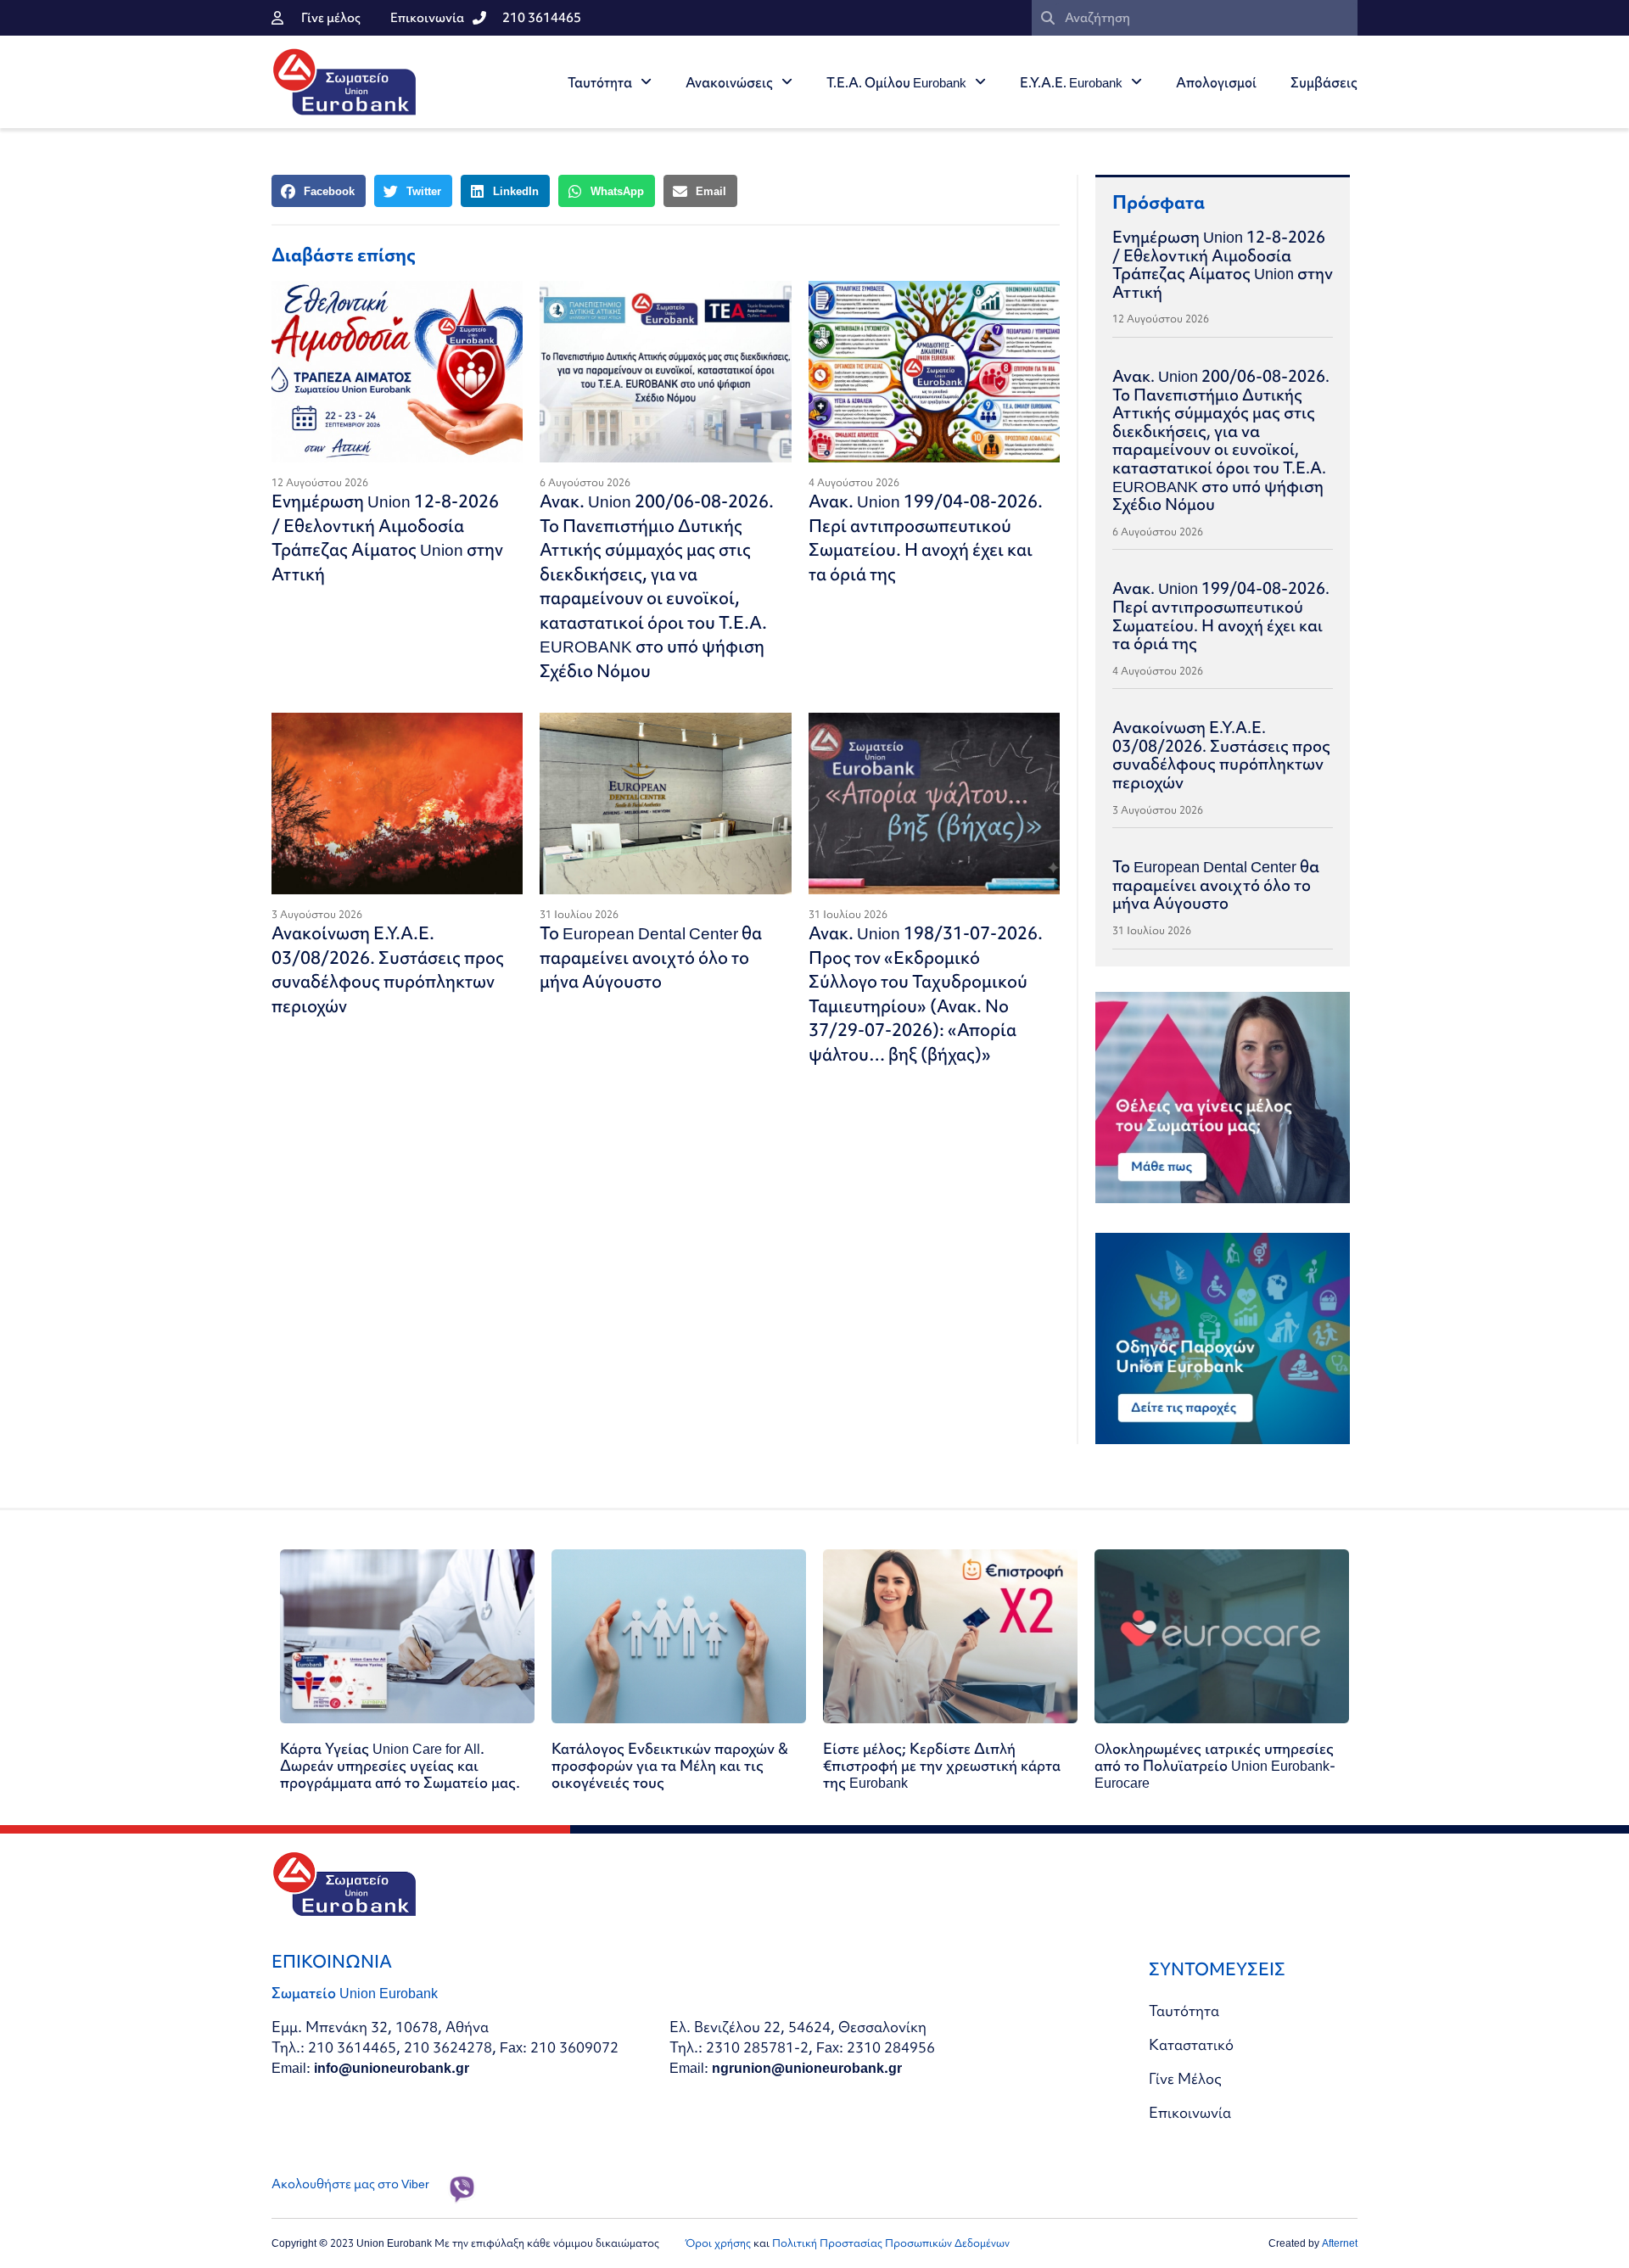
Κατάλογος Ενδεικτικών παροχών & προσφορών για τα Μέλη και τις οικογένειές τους (670, 1765)
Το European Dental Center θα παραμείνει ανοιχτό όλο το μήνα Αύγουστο (651, 957)
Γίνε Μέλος (1185, 2078)
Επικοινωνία (1190, 2112)
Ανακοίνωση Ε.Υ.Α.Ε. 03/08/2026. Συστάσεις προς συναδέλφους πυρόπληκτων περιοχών (388, 969)
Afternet (1340, 2243)
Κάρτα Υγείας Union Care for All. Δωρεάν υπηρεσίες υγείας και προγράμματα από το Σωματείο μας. (400, 1765)
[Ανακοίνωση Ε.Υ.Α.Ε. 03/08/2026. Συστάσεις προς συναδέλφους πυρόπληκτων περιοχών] (397, 804)
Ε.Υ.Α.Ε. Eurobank (1071, 82)
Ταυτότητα (600, 82)
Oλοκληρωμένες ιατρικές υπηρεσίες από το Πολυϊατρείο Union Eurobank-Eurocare (1215, 1765)
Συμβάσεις (1324, 82)
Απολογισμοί (1216, 82)
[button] (319, 191)
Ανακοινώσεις (729, 82)
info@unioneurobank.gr (392, 2067)
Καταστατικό (1191, 2044)
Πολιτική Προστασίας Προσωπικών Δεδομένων (891, 2243)
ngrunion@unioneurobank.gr (807, 2067)
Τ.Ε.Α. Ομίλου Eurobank (896, 82)
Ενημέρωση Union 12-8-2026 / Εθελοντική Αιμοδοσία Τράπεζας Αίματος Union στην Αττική (387, 538)
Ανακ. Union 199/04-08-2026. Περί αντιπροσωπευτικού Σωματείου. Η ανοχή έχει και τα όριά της (926, 538)
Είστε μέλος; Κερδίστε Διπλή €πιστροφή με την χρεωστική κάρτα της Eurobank (942, 1765)
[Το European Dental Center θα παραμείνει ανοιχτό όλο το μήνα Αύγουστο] (665, 804)
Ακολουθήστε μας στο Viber (350, 2184)
